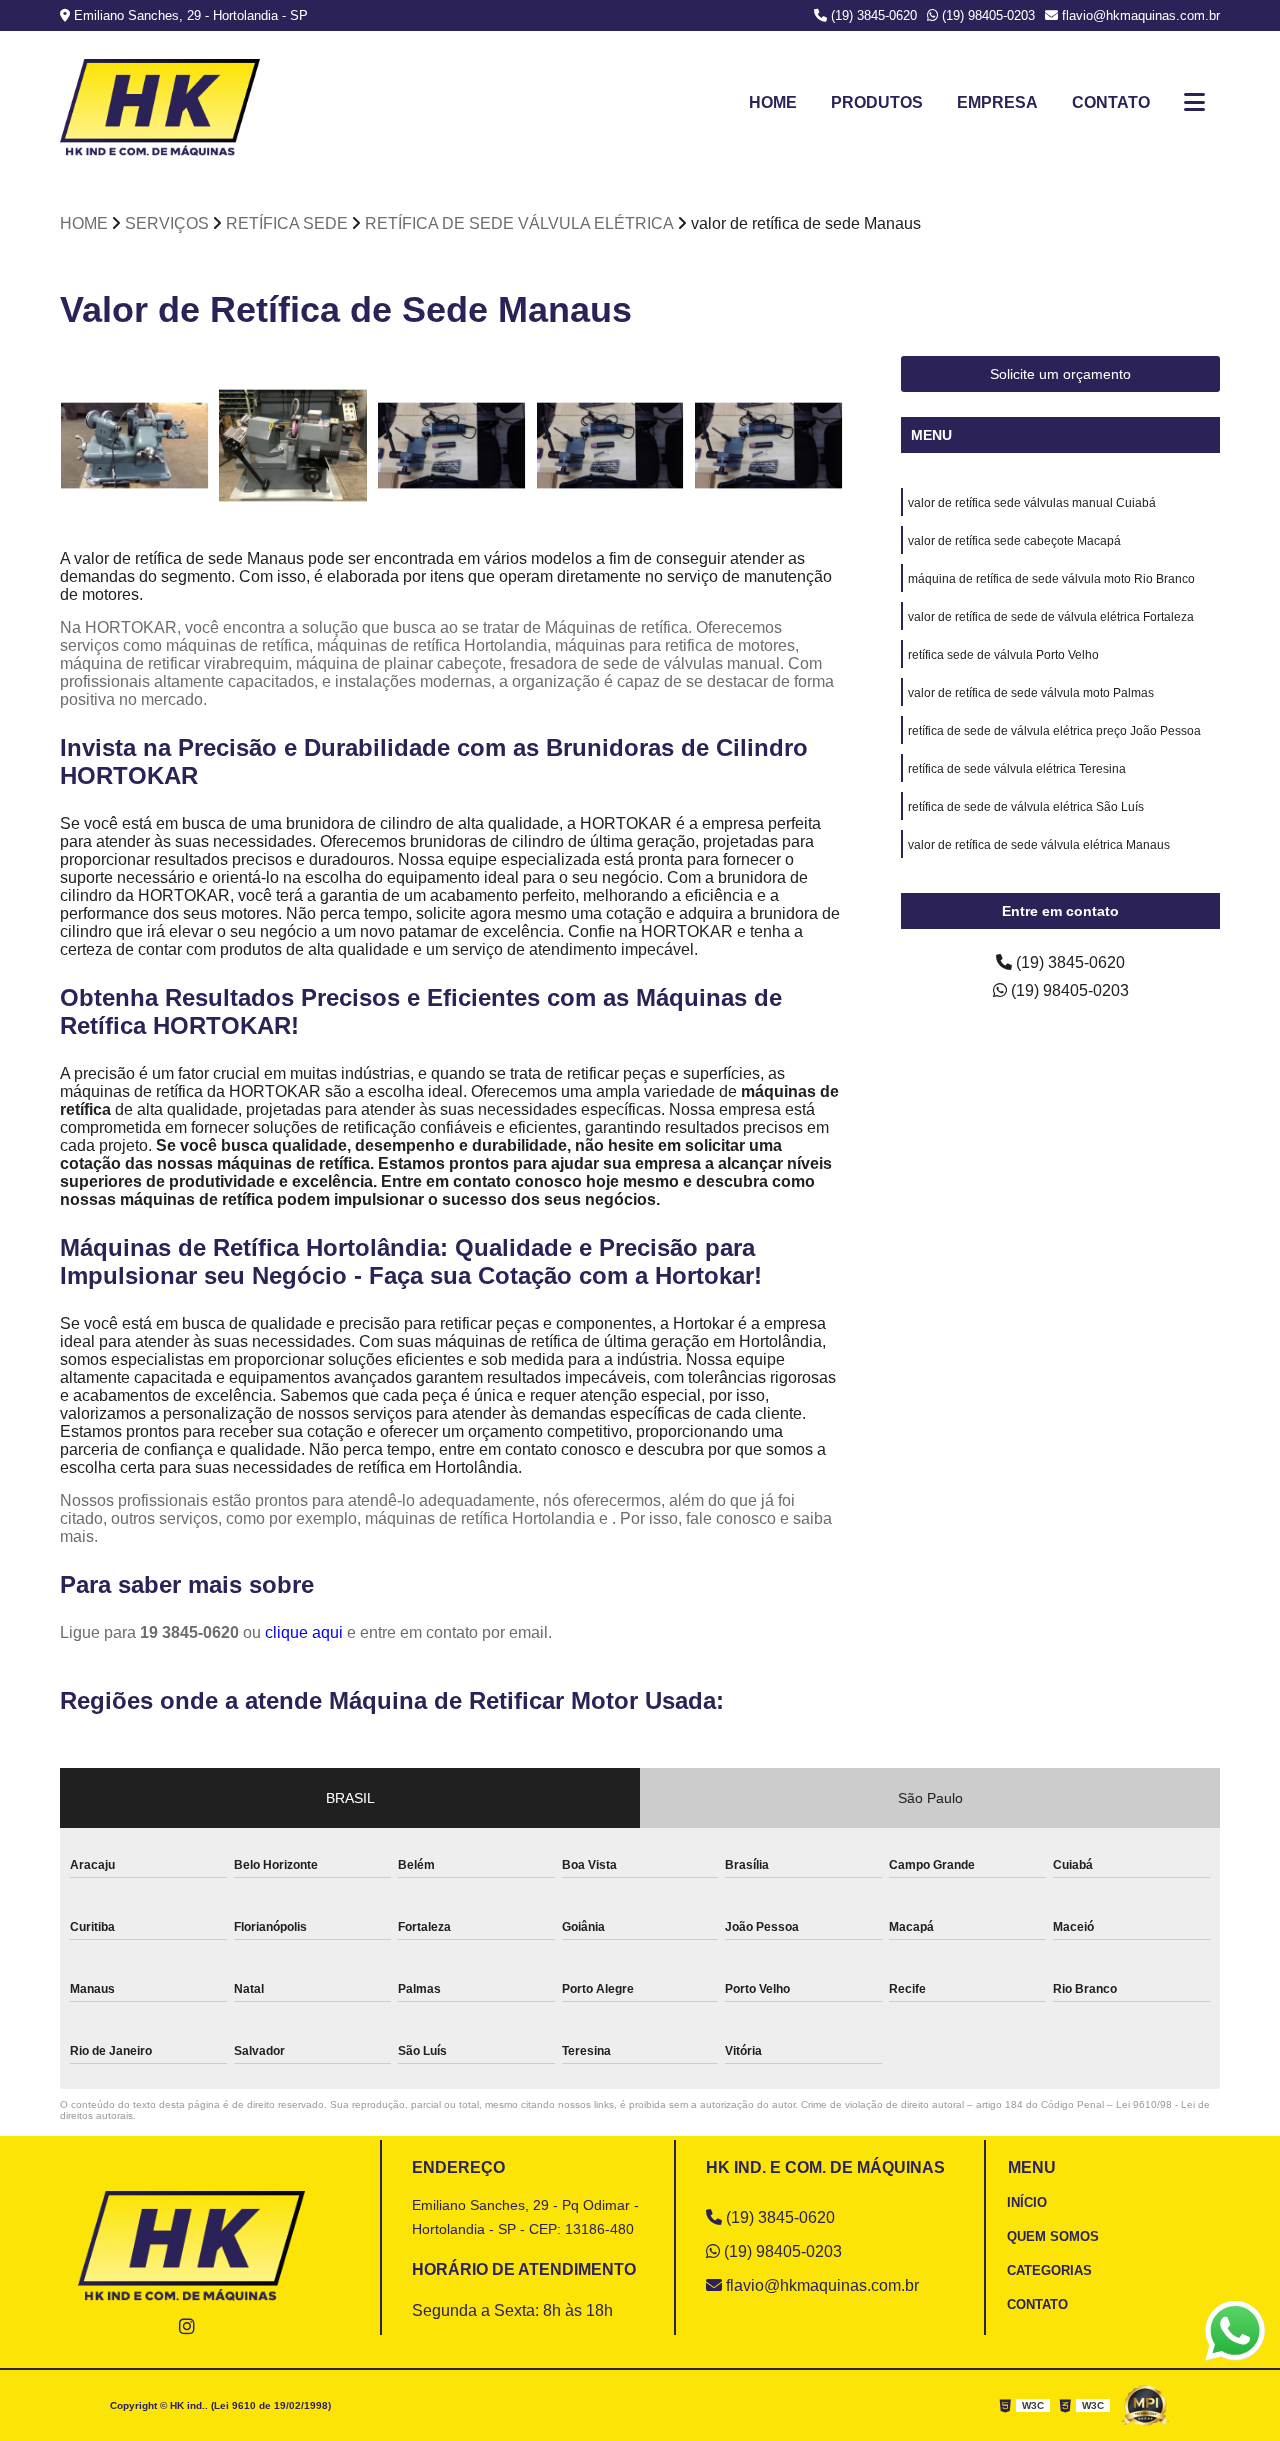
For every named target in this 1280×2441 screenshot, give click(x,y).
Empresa (997, 102)
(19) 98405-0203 (986, 15)
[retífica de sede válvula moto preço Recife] (293, 445)
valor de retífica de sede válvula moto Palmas (1031, 693)
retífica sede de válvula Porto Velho (1003, 655)
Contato (1111, 102)
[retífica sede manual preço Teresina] (134, 445)
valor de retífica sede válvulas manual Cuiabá (1032, 503)
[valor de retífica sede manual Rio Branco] (768, 445)
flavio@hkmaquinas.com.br (1139, 15)
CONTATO (1037, 2304)
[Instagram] (187, 2325)
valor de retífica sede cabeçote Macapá (1014, 541)
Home (773, 102)
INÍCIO (1027, 2202)
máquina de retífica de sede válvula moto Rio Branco (1051, 579)
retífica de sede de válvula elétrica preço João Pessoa (1054, 731)
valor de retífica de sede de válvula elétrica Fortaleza (1051, 617)
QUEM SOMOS (1053, 2236)
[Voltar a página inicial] (160, 107)
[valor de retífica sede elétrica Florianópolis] (610, 445)
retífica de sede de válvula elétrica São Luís (1026, 807)
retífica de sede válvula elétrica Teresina (1017, 769)
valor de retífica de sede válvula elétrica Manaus (1039, 845)
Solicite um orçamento (1060, 374)
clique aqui (304, 1632)
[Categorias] (1194, 103)
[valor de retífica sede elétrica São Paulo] (451, 445)
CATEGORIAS (1049, 2270)
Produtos (877, 102)
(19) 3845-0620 (872, 15)
